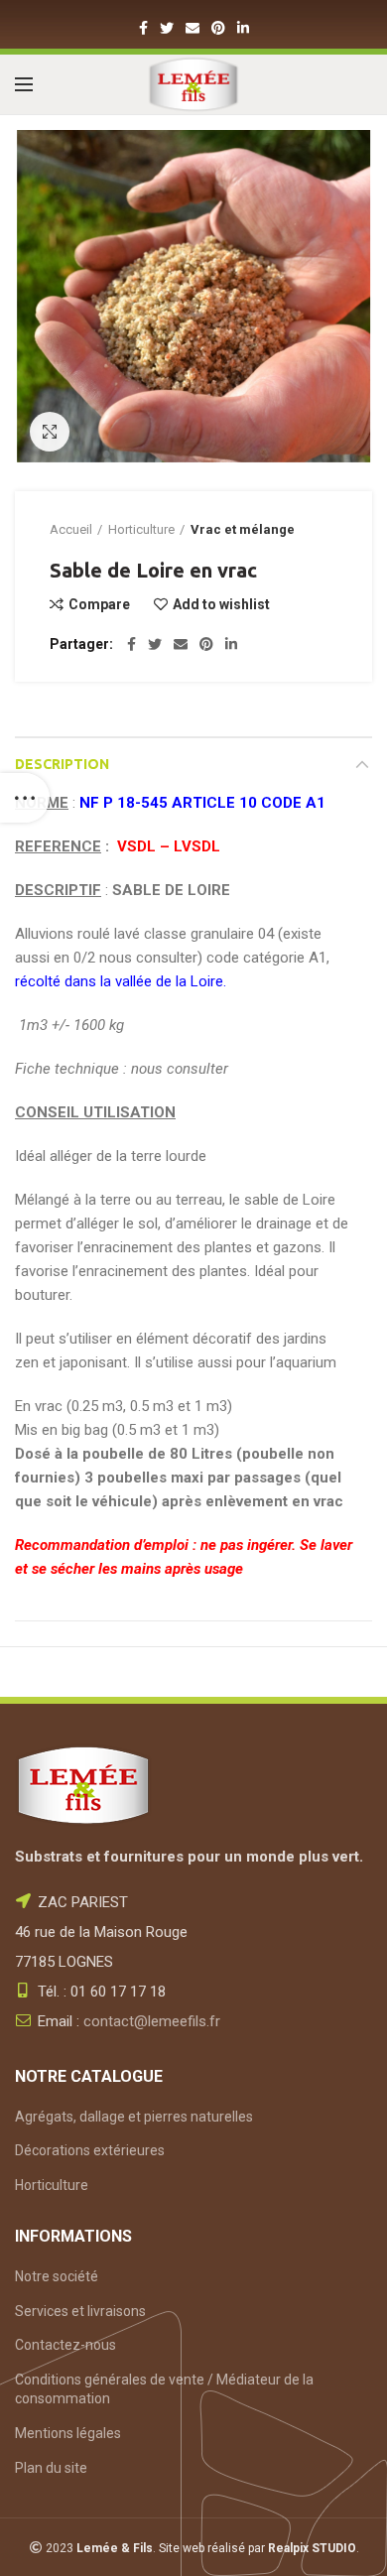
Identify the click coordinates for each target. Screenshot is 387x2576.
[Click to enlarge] (50, 432)
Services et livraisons (80, 2311)
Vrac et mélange (243, 529)
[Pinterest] (218, 28)
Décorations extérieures (90, 2150)
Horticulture (141, 529)
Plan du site (51, 2468)
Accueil (71, 529)
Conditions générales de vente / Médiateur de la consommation (164, 2389)
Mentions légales (68, 2433)
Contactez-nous (65, 2345)
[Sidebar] (25, 798)
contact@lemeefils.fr (152, 2021)
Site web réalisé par (258, 2548)
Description (62, 764)
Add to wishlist (221, 604)
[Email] (193, 28)
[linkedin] (243, 28)
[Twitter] (167, 28)
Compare (99, 604)
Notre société (57, 2276)
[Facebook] (143, 28)
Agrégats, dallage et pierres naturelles (134, 2117)
